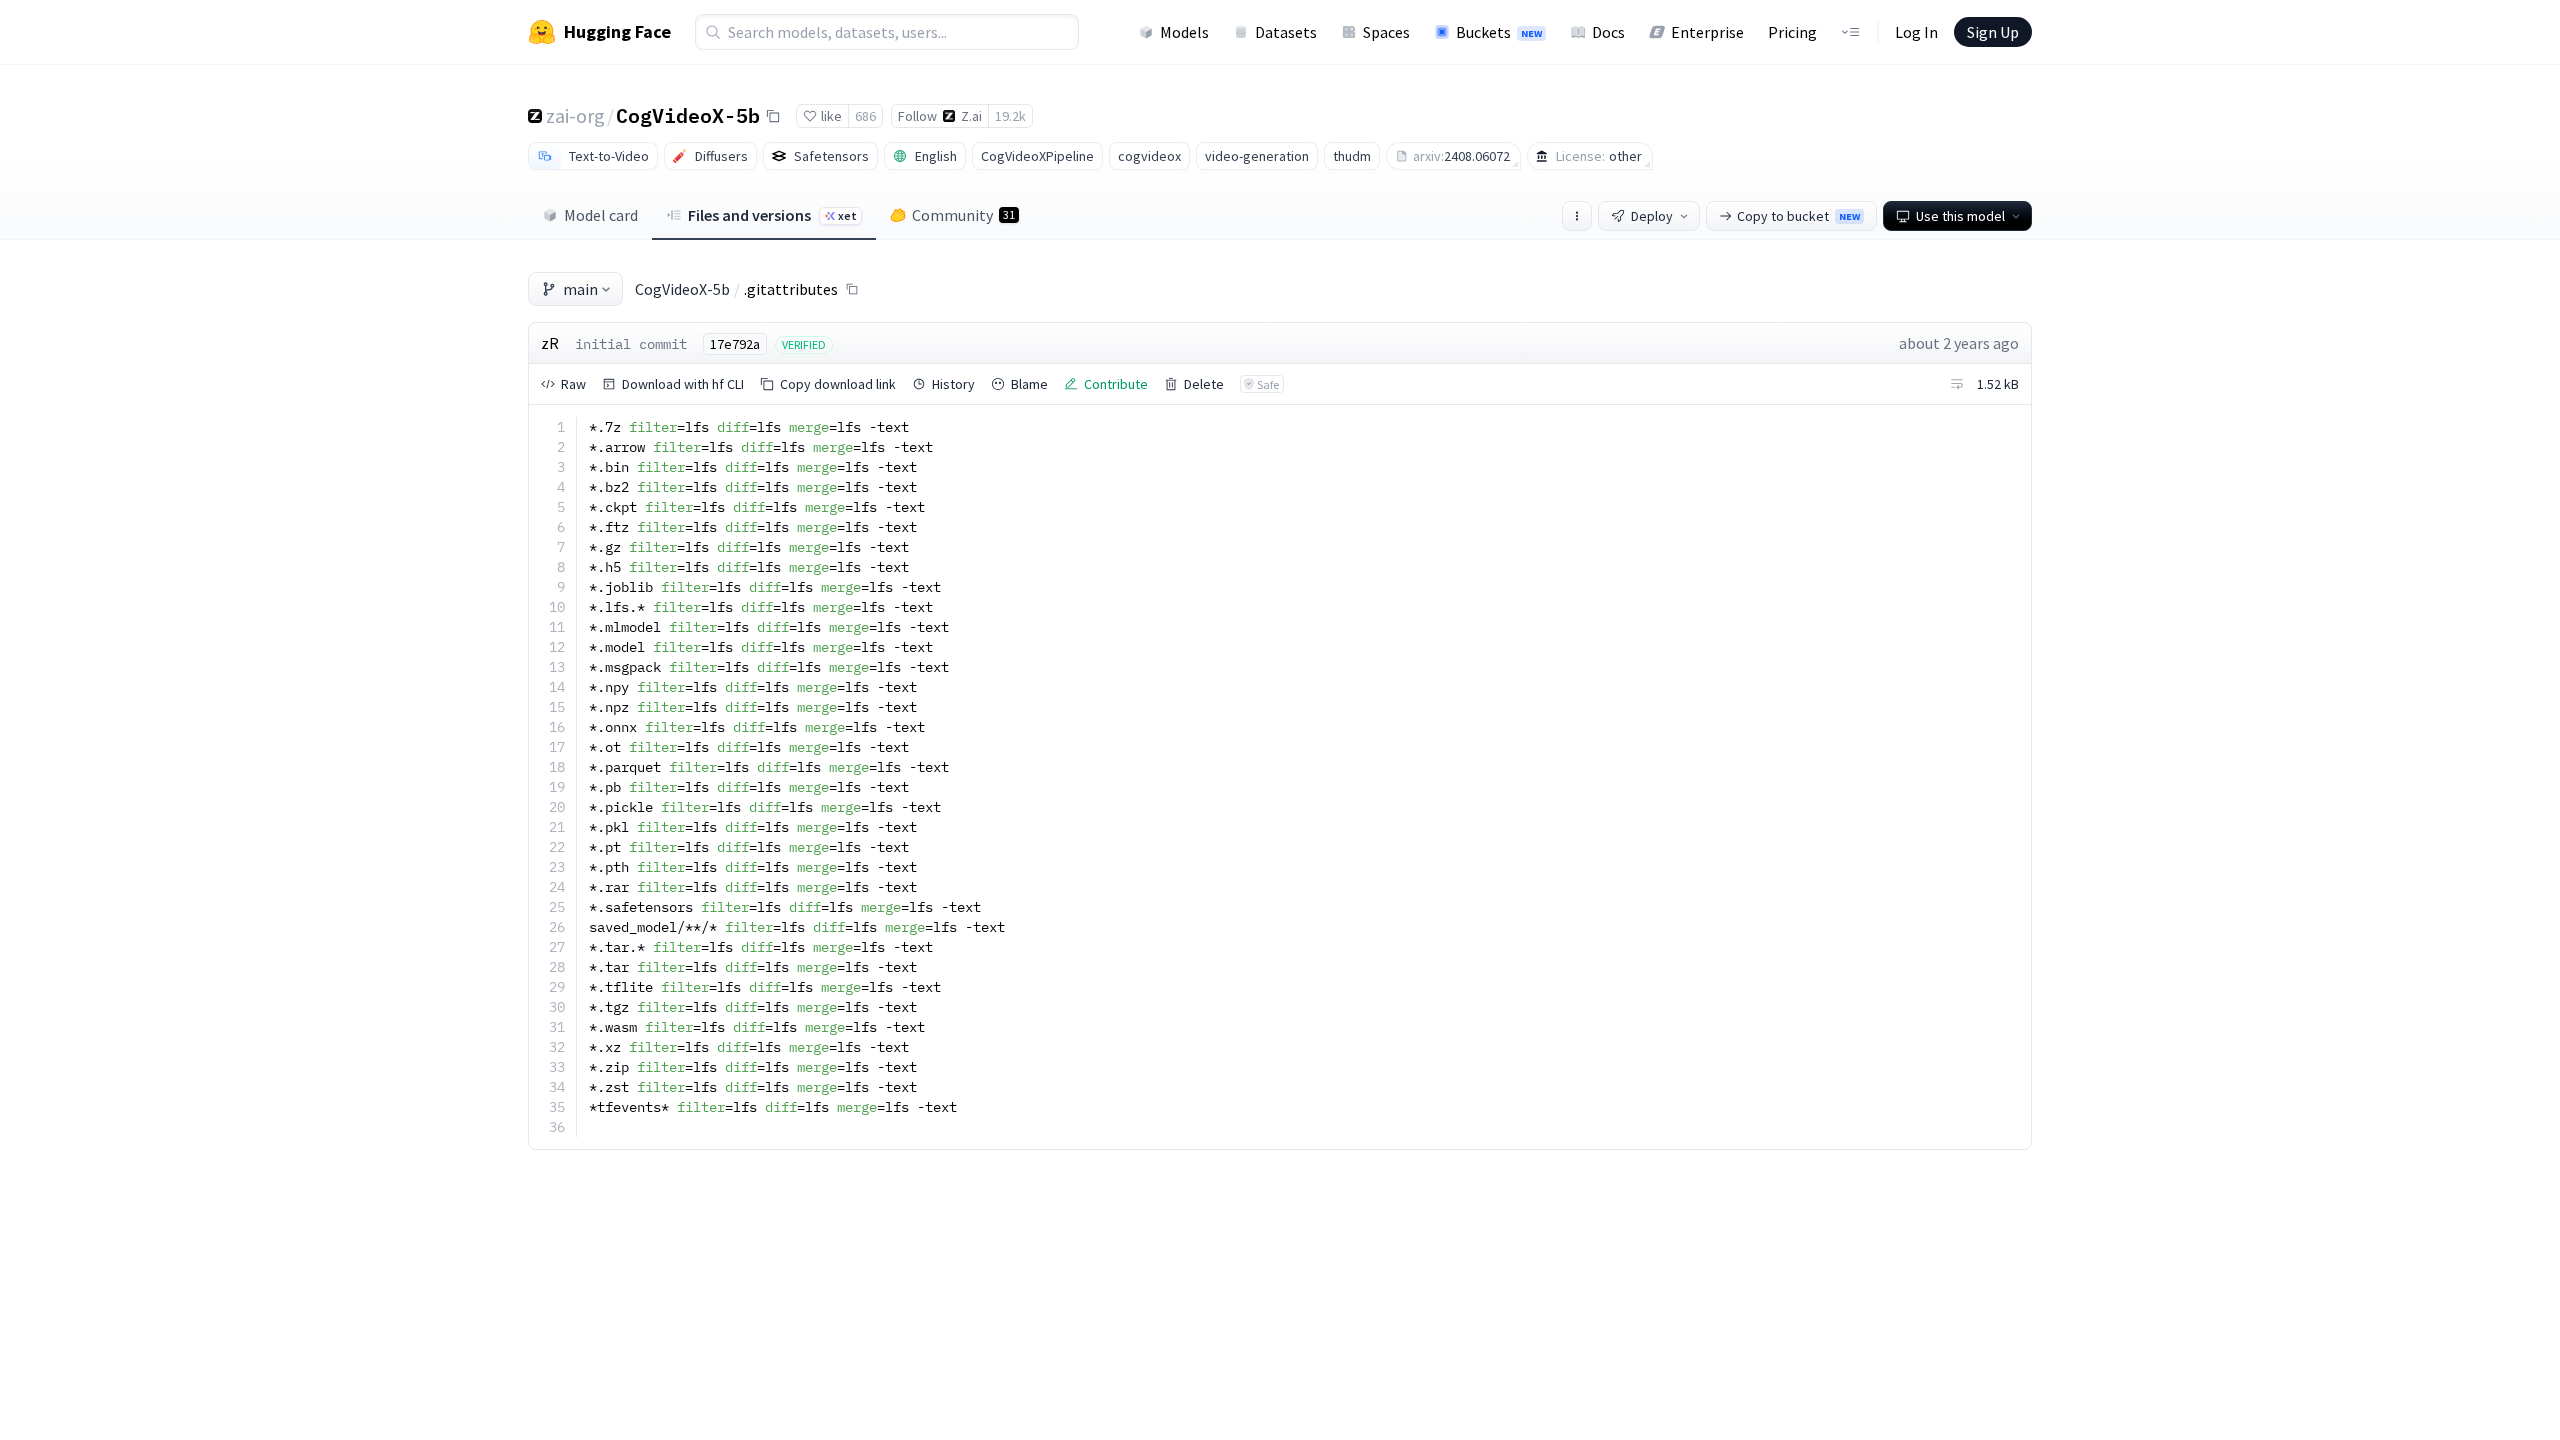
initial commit (631, 344)
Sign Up (1993, 32)
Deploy (1652, 216)
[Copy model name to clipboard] (773, 116)
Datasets (1286, 32)
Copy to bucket (1798, 216)
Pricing (1792, 32)
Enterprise (1707, 32)
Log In (1916, 32)
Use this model (1960, 216)
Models (1184, 32)
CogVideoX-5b (688, 115)
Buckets (1499, 32)
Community (963, 215)
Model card (601, 215)
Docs (1608, 32)
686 (865, 116)
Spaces (1386, 32)
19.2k (1010, 116)
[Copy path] (852, 289)
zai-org (575, 115)
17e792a (735, 344)
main (580, 289)
